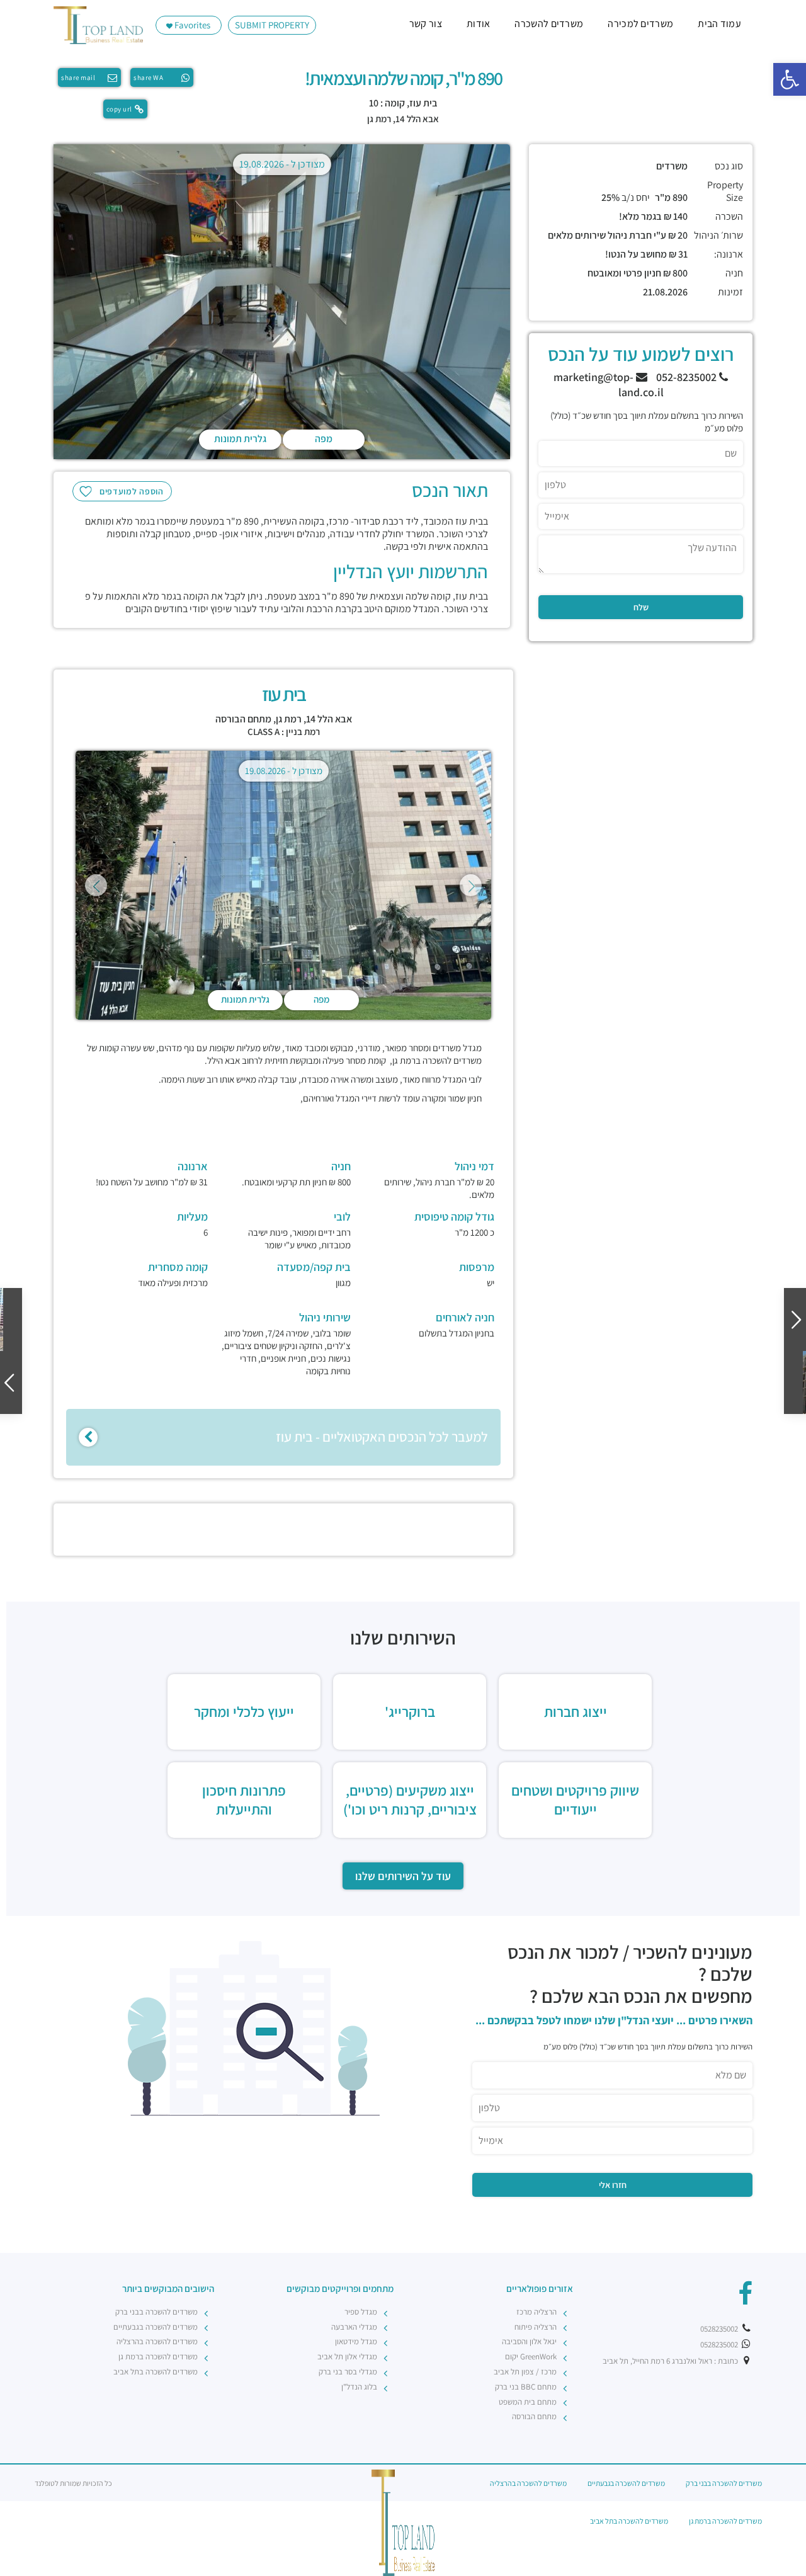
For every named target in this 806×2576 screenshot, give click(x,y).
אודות (479, 24)
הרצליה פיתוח (536, 2327)
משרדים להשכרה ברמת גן (158, 2357)
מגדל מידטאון (356, 2341)
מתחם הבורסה (243, 719)
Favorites (191, 25)
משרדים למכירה (640, 24)
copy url (119, 109)
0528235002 (720, 2329)
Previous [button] (96, 885)
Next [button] (471, 885)
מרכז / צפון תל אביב (525, 2372)
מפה (324, 439)
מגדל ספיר (361, 2312)
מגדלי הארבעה (354, 2327)
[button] (790, 79)
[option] (282, 304)
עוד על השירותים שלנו (403, 1876)
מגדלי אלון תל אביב (347, 2357)
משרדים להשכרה (549, 24)
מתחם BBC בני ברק (526, 2387)
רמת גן (379, 119)
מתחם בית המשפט (528, 2402)
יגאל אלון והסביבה (529, 2341)
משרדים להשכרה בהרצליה (157, 2341)
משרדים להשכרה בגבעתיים (156, 2327)
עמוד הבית (719, 24)
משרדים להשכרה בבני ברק (156, 2312)
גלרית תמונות (240, 439)
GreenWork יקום (531, 2357)
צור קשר (426, 24)
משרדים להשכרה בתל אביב (156, 2372)
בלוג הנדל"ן (359, 2387)
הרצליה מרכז (536, 2312)
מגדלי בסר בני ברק (348, 2372)
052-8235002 (688, 377)
